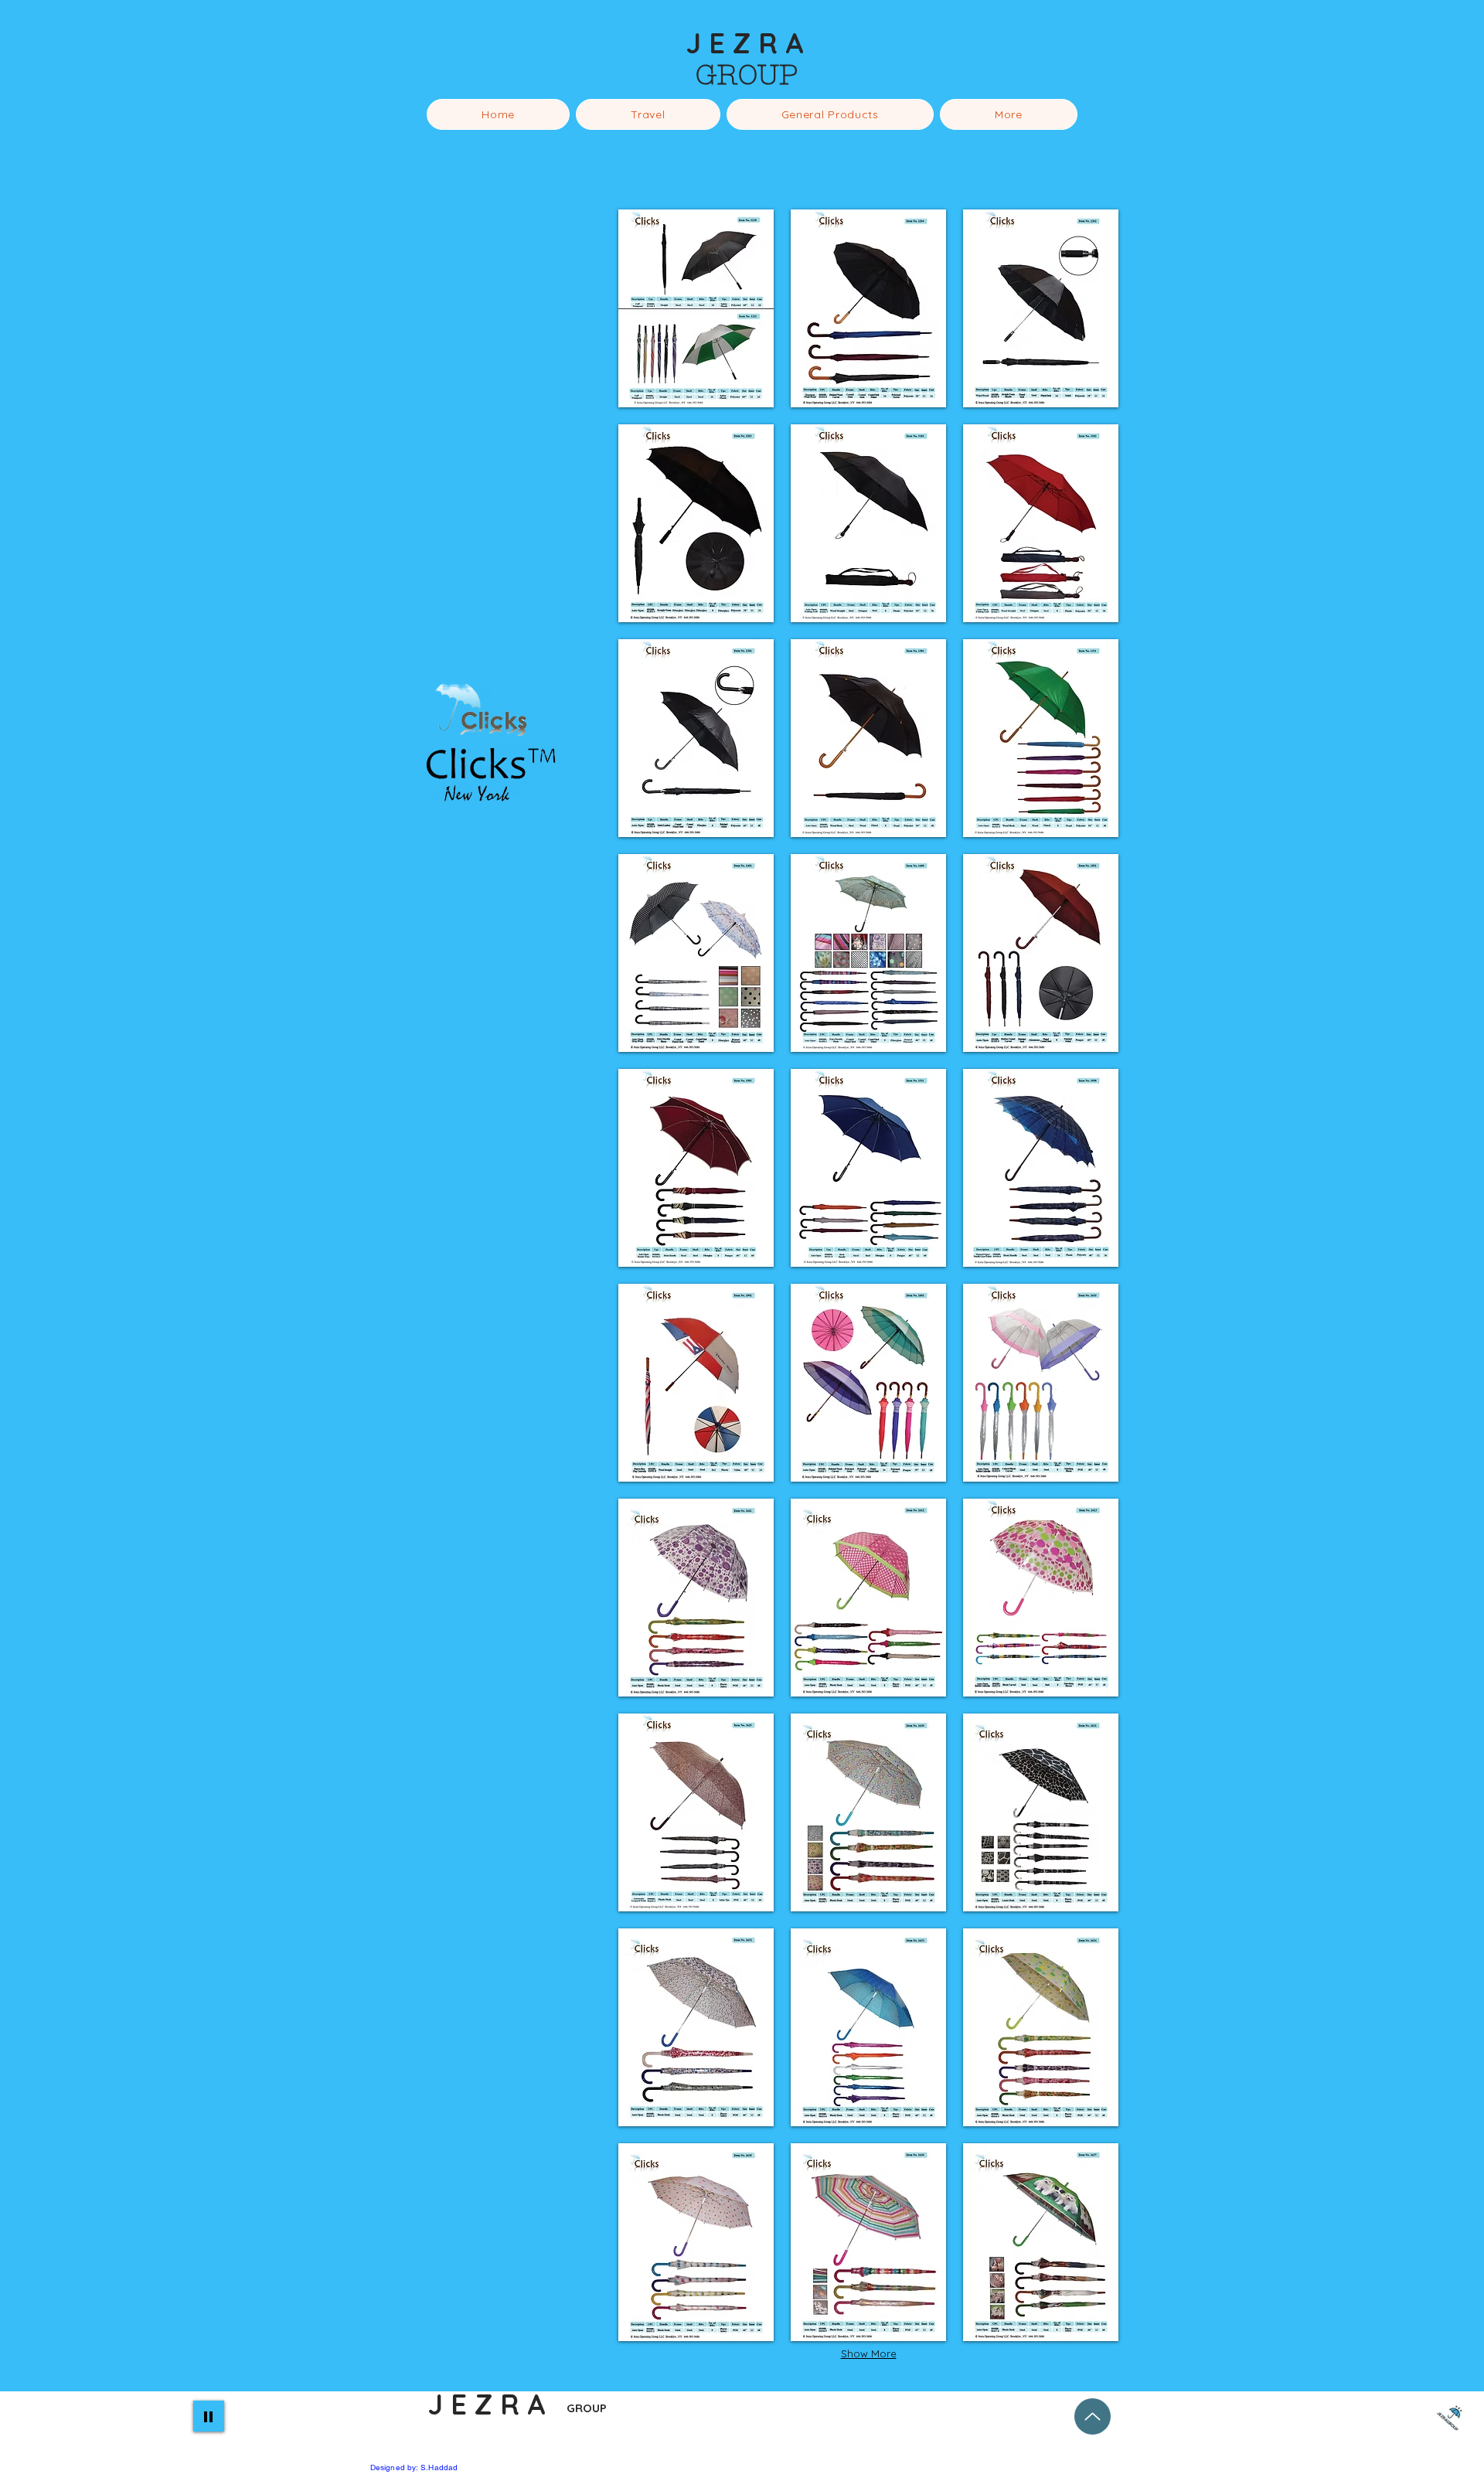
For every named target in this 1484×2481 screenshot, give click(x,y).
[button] (1092, 1110)
